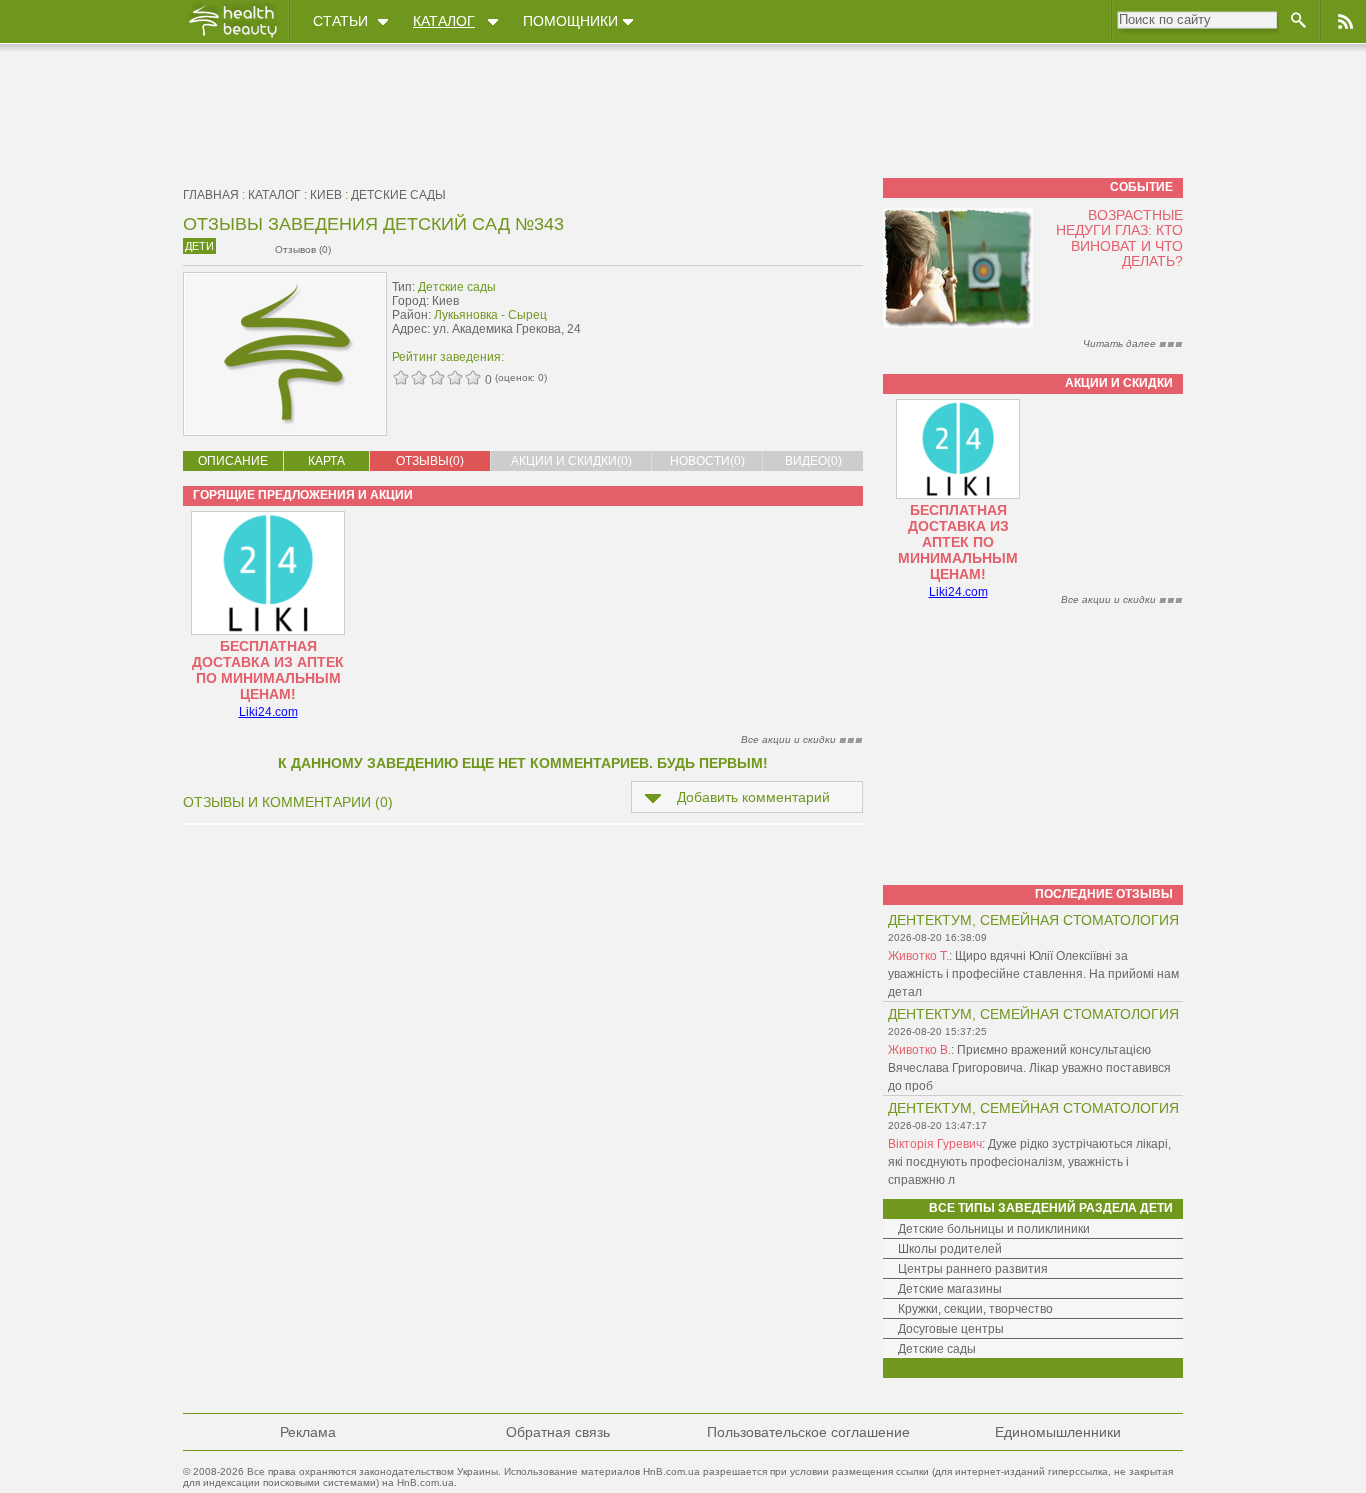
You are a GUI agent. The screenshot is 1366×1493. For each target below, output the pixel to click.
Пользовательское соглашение (808, 1432)
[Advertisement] (737, 317)
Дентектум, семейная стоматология (1033, 920)
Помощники (570, 21)
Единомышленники (1058, 1432)
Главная (211, 195)
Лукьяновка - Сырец (490, 315)
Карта (326, 461)
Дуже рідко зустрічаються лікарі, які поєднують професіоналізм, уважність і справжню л (1029, 1162)
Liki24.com (268, 712)
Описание (233, 461)
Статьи (340, 21)
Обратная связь (558, 1432)
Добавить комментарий (753, 797)
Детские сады (398, 195)
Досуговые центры (951, 1329)
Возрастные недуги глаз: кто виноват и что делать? (1119, 238)
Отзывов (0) (303, 249)
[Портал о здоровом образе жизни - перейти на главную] (232, 37)
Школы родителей (950, 1249)
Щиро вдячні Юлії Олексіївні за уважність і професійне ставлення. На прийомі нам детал (1033, 974)
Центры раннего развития (973, 1269)
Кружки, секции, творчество (975, 1309)
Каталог (444, 21)
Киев (326, 195)
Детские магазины (950, 1289)
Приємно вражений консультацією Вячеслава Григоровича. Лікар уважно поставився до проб (1029, 1068)
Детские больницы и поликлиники (994, 1229)
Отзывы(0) (430, 461)
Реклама (308, 1432)
